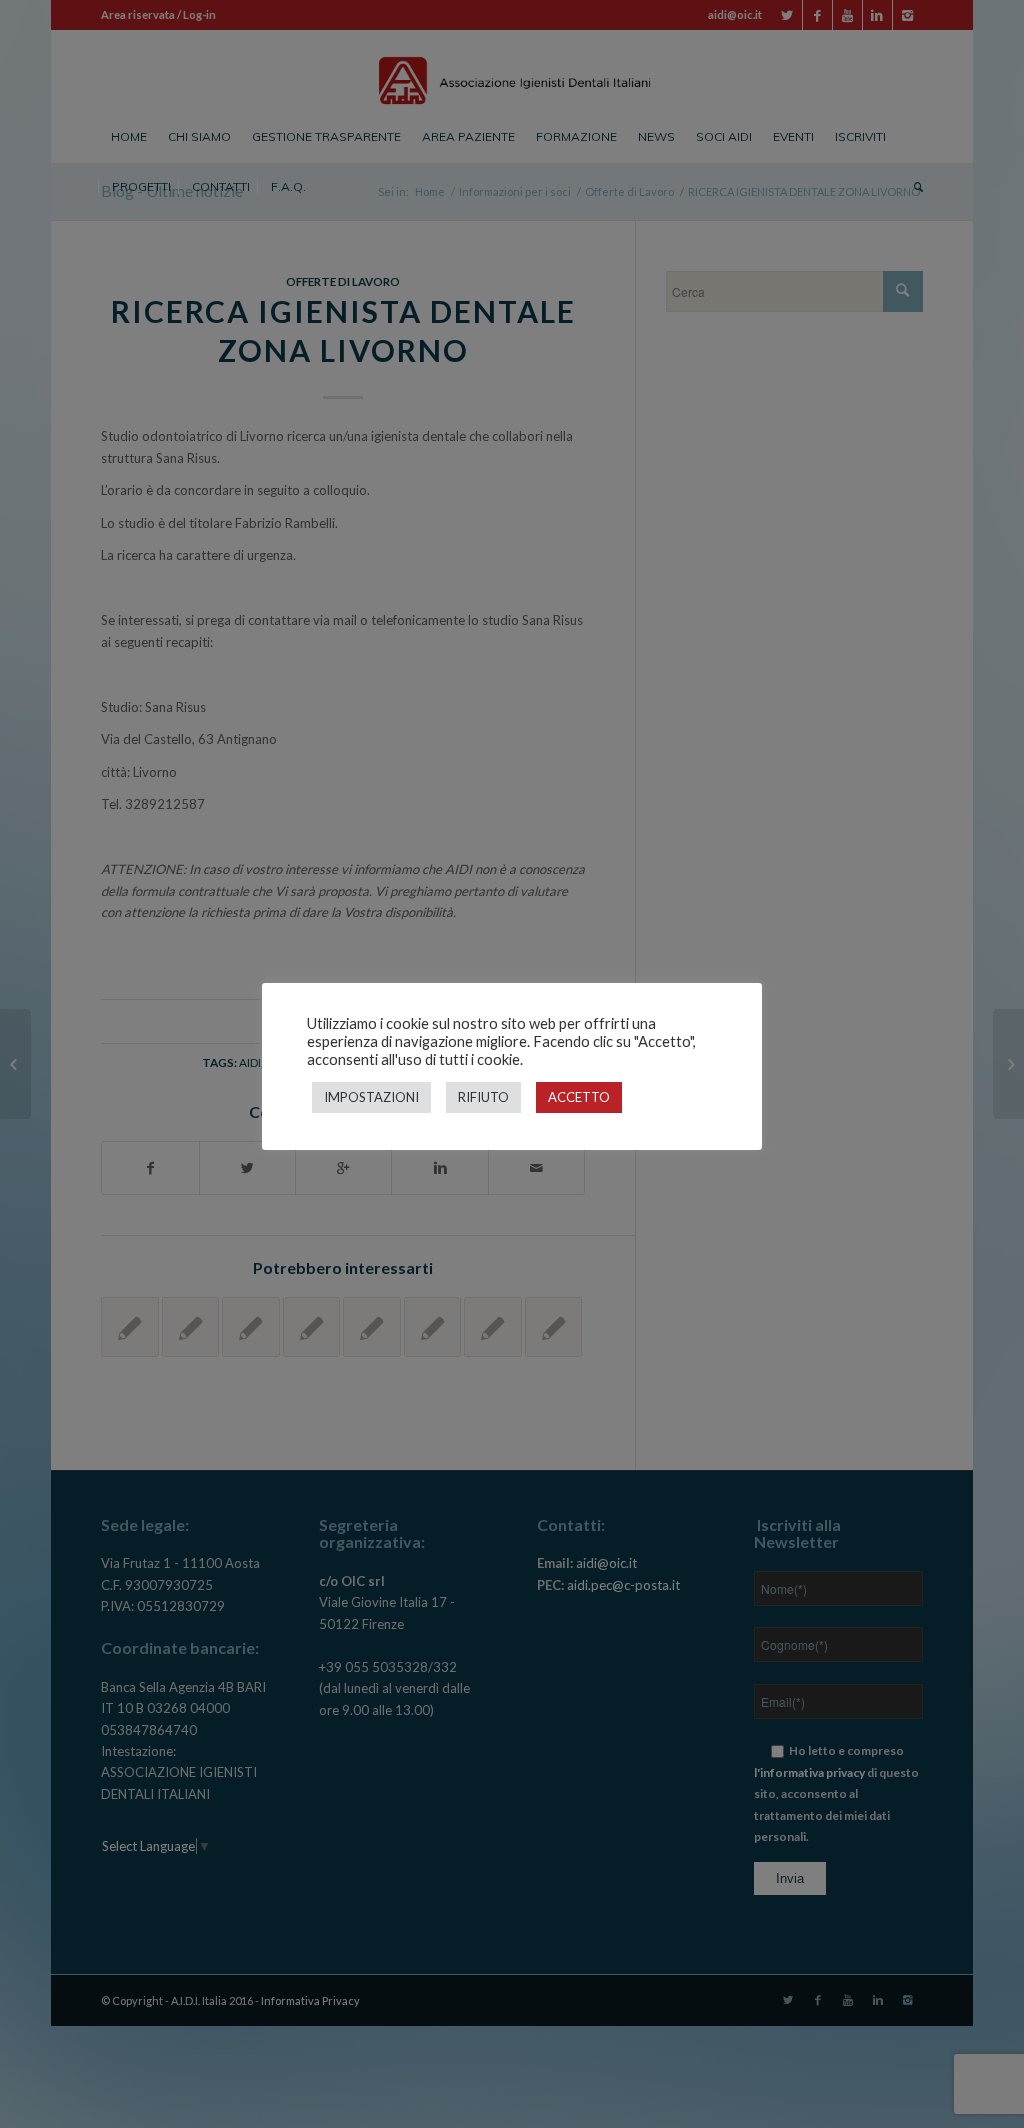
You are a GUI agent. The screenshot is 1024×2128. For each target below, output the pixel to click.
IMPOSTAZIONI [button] (371, 1097)
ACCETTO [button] (579, 1097)
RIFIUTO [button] (483, 1097)
